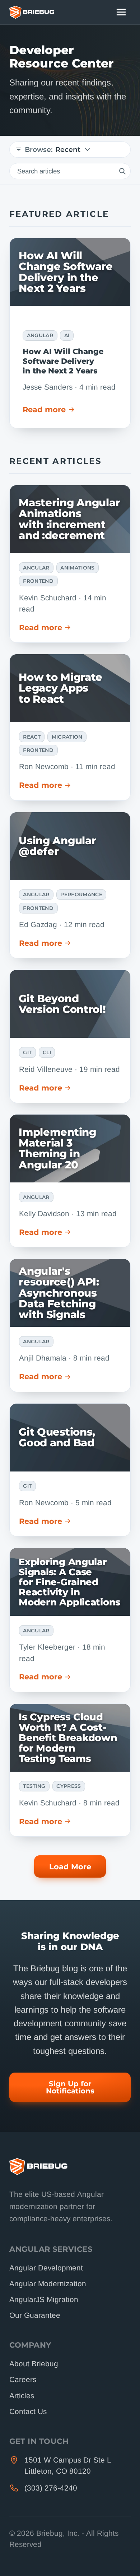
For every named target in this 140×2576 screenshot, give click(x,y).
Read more (44, 410)
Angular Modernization (48, 2284)
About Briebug (34, 2364)
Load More (70, 1867)
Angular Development (46, 2268)
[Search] (122, 171)
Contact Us (28, 2411)
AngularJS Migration (44, 2299)
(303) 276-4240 (51, 2488)
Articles (22, 2396)
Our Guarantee (35, 2315)
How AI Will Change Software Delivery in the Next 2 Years (63, 361)
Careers (23, 2379)
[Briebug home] (32, 12)
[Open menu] (121, 12)
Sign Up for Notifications (70, 2087)
